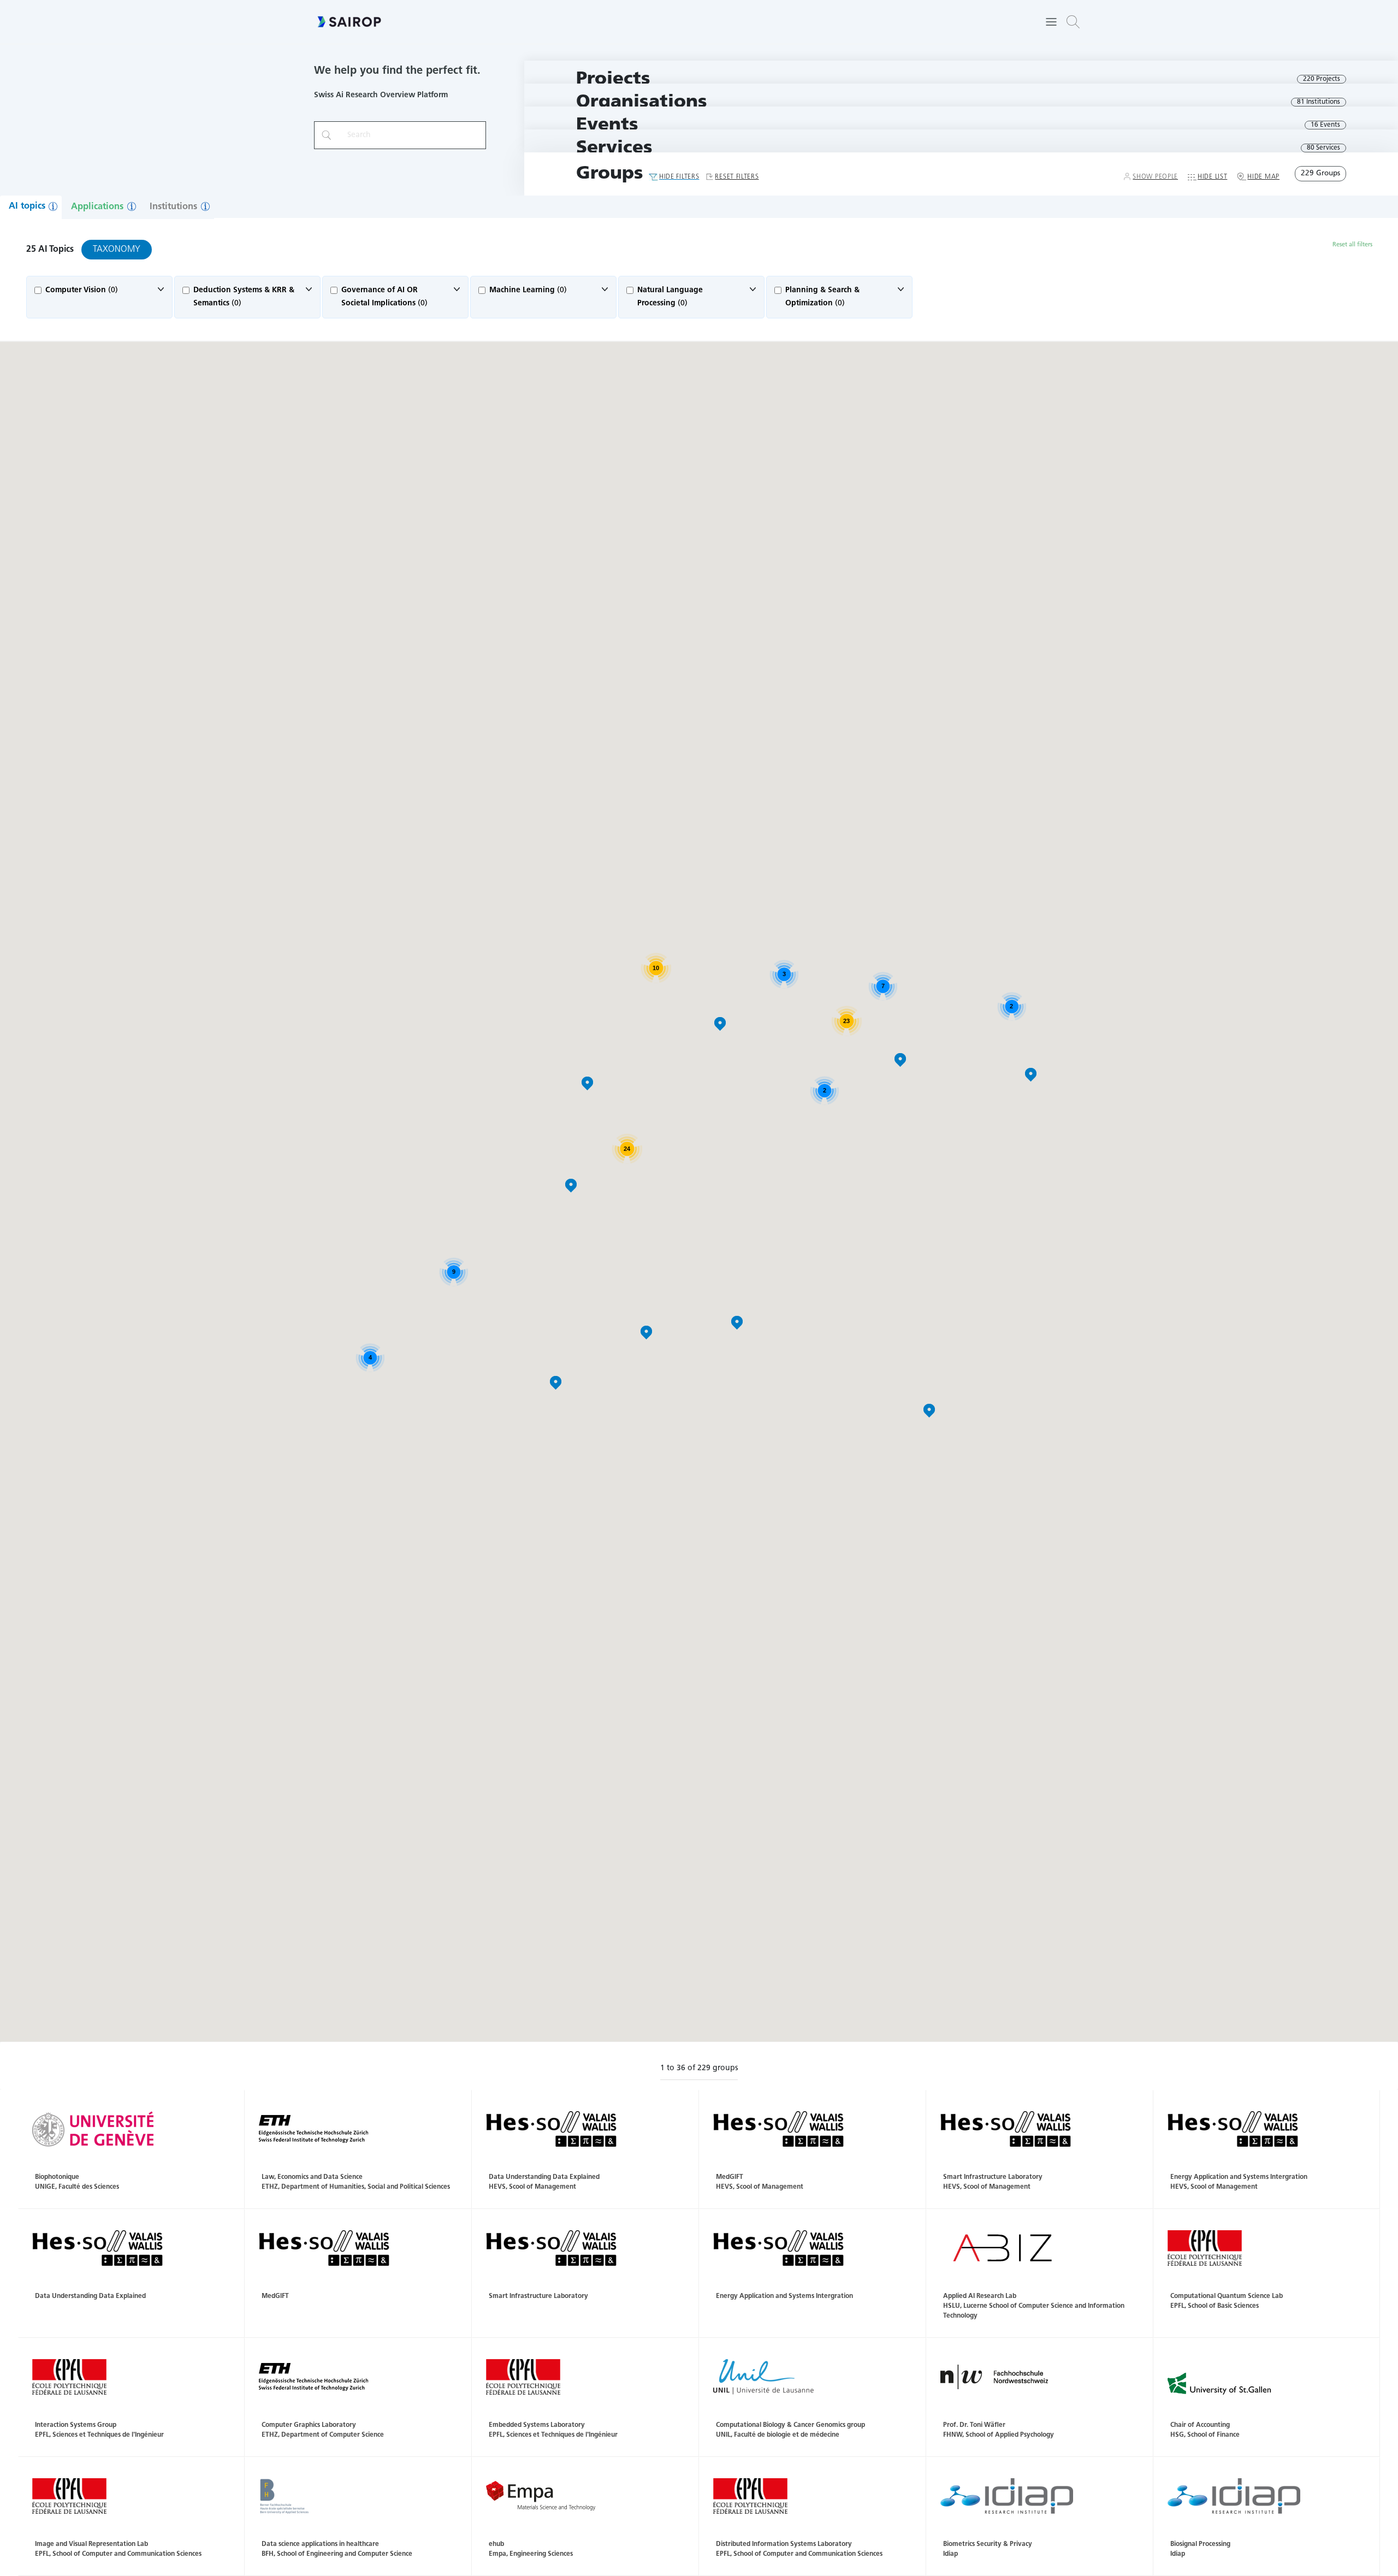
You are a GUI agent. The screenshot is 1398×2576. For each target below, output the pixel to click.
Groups (610, 174)
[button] (1073, 22)
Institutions (173, 207)
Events (607, 125)
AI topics (27, 206)
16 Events (1325, 125)
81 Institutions (1319, 102)
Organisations (642, 102)
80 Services (1323, 148)
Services (614, 148)
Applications (97, 207)
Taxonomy (117, 250)
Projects (613, 79)
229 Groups (1320, 173)
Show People (1155, 177)
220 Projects (1322, 79)
